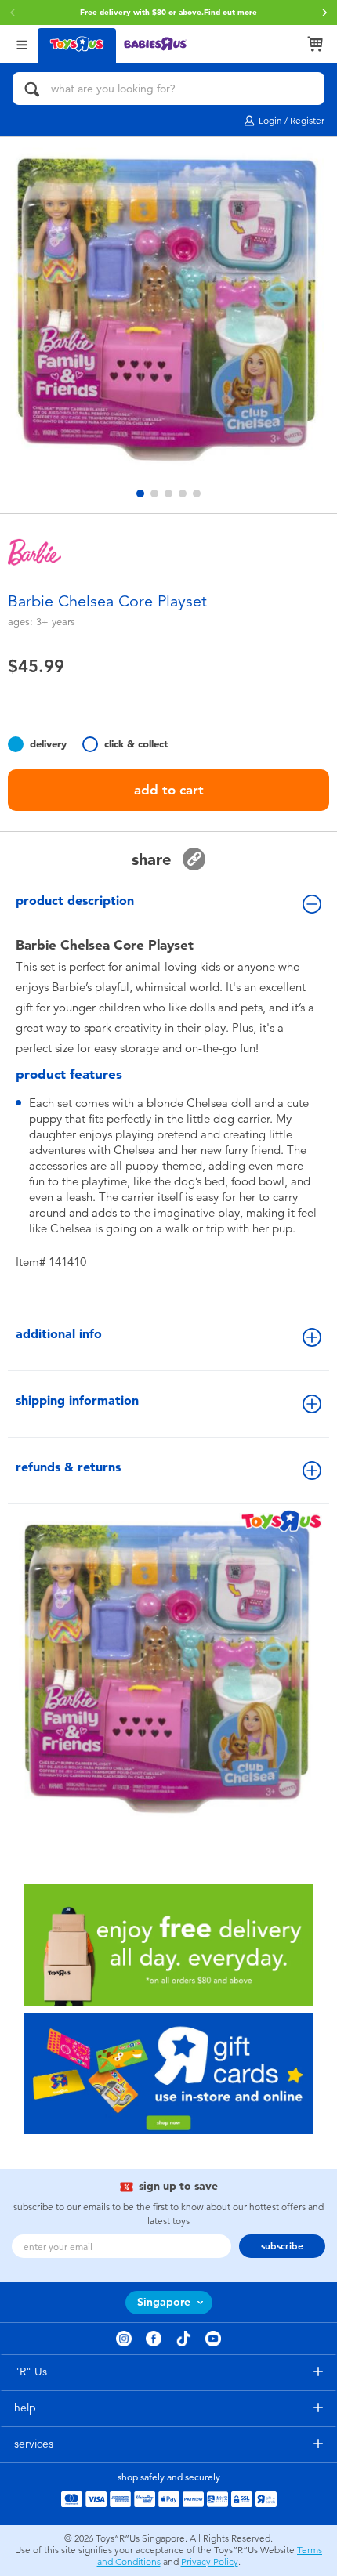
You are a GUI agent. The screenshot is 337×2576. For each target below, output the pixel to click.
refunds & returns (68, 1467)
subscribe (282, 2246)
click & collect (136, 744)
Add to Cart (169, 790)
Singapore (164, 2302)
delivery (48, 744)
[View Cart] (315, 44)
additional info (59, 1334)
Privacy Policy (210, 2562)
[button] (13, 13)
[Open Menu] (22, 43)
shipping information (77, 1400)
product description (75, 901)
